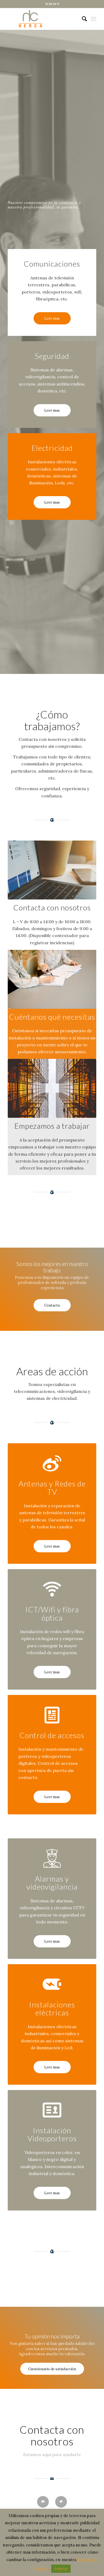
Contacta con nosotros (52, 2436)
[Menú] (93, 19)
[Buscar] (82, 19)
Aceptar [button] (61, 2569)
